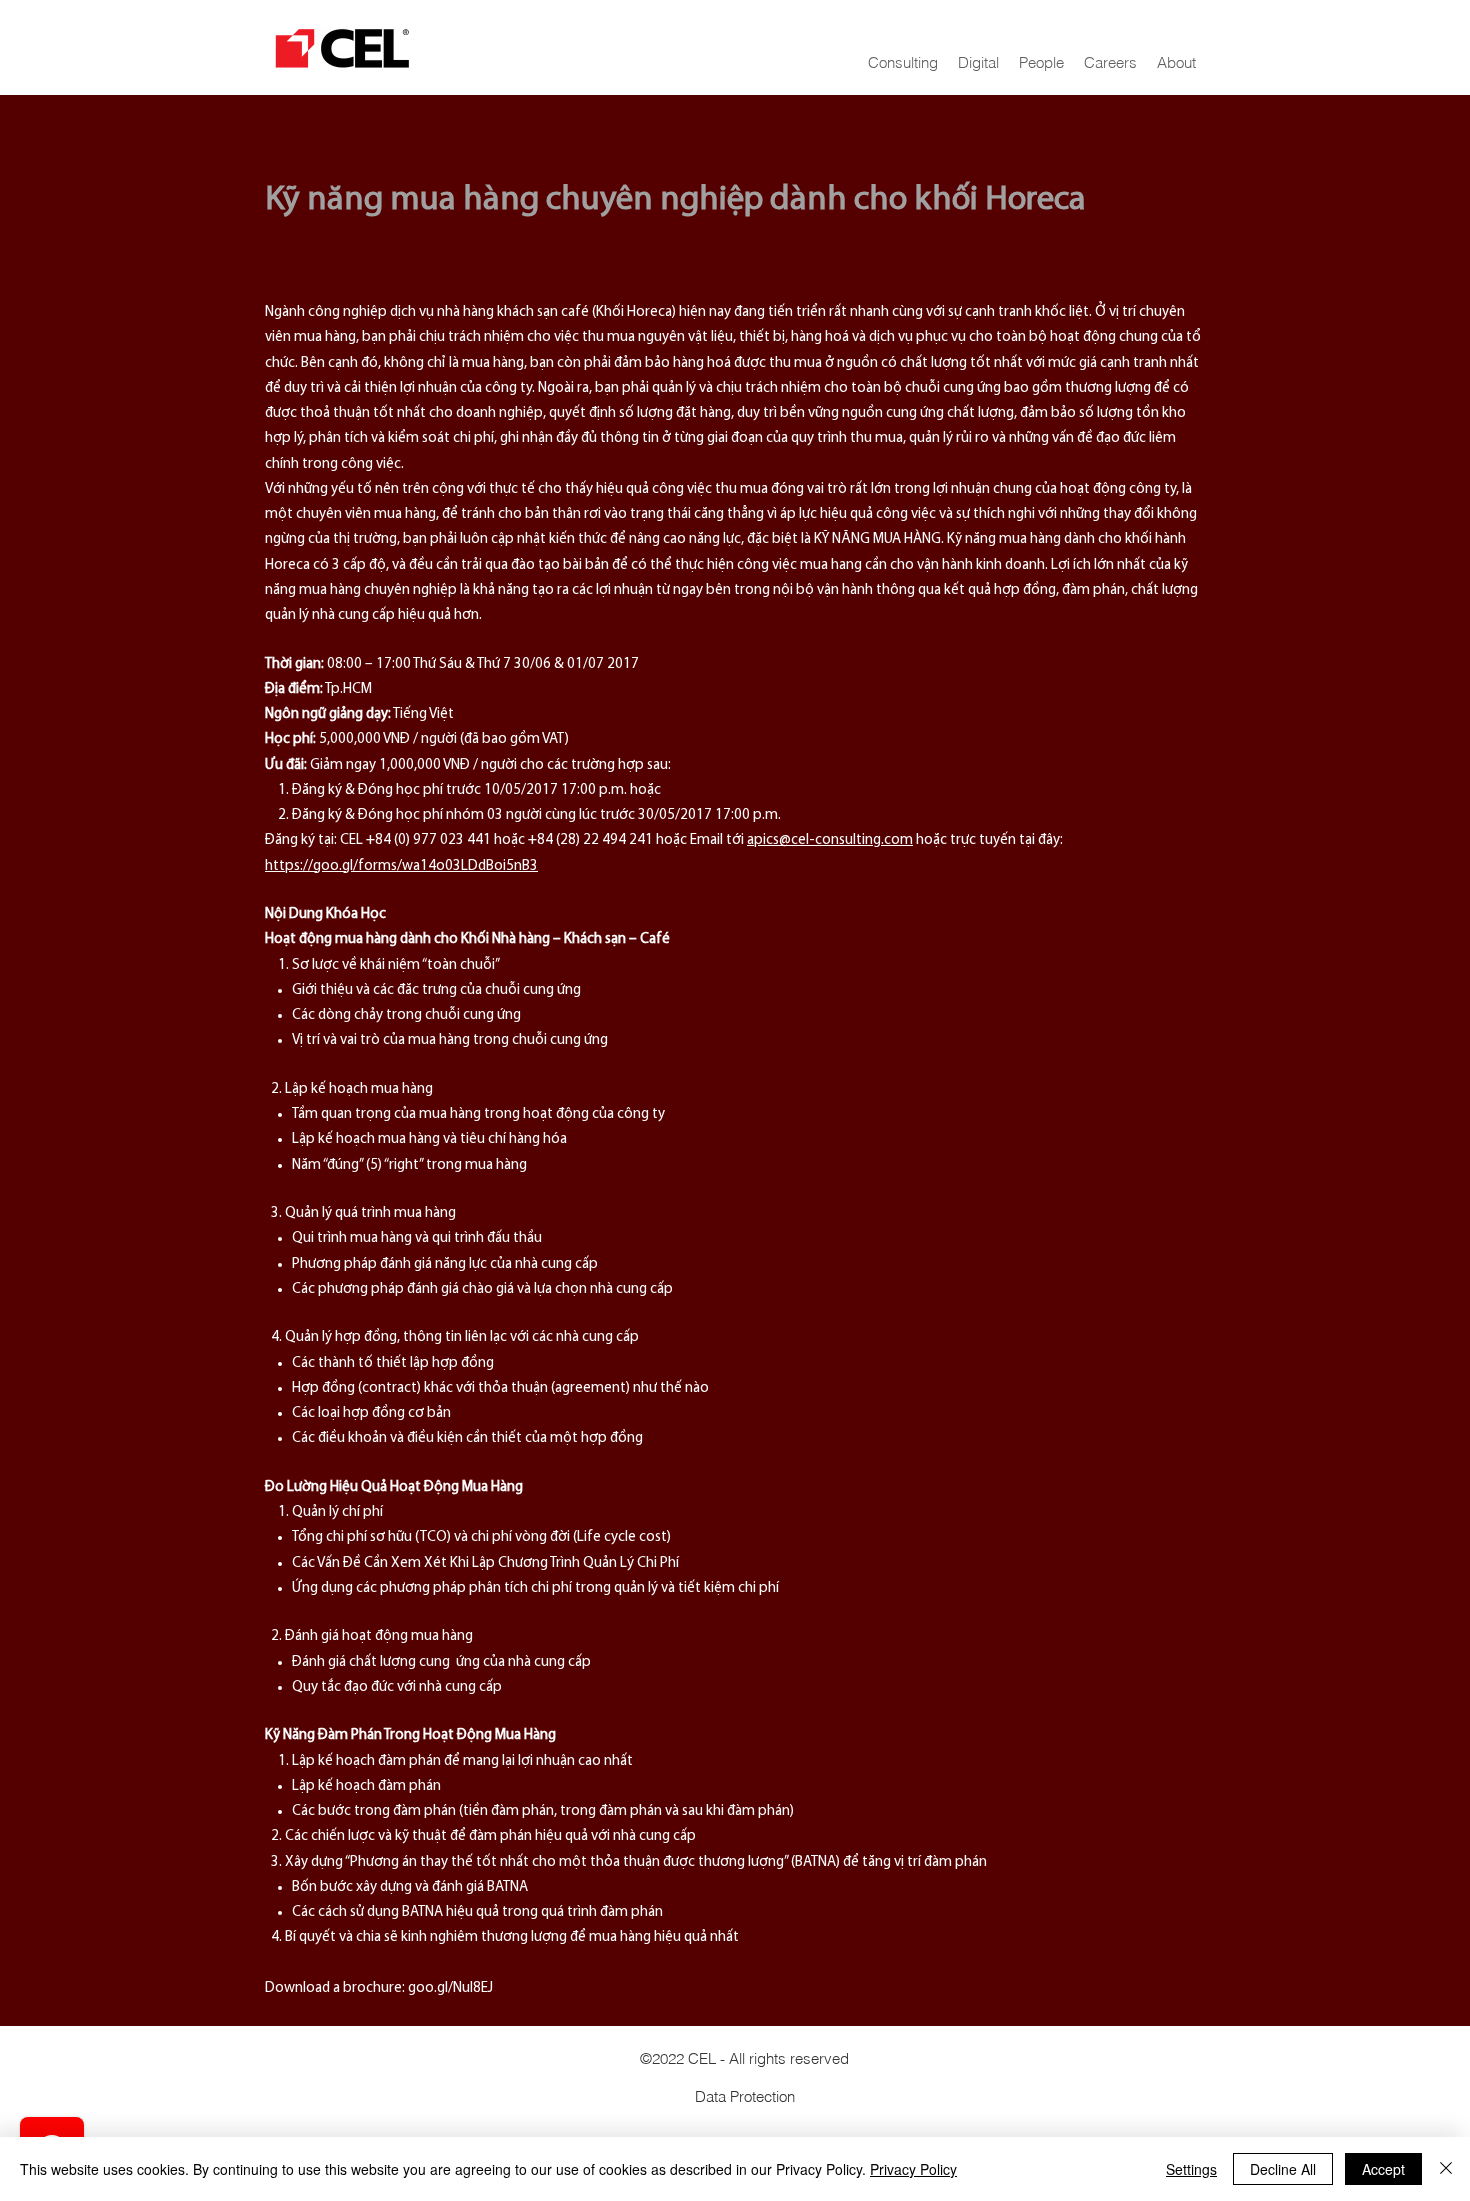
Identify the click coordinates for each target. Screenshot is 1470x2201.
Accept (1383, 2169)
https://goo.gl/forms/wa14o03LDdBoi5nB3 (401, 866)
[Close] (1446, 2169)
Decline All (1283, 2169)
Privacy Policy (913, 2169)
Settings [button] (1191, 2169)
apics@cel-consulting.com (830, 840)
